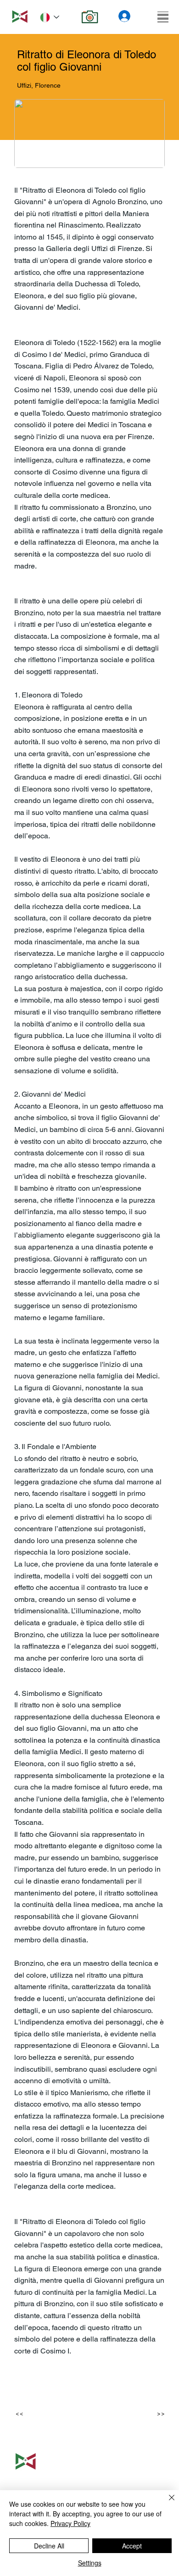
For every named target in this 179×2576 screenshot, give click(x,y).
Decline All (49, 2546)
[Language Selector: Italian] (50, 17)
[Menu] (163, 17)
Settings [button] (90, 2563)
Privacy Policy (70, 2523)
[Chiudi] (166, 2503)
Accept (132, 2546)
